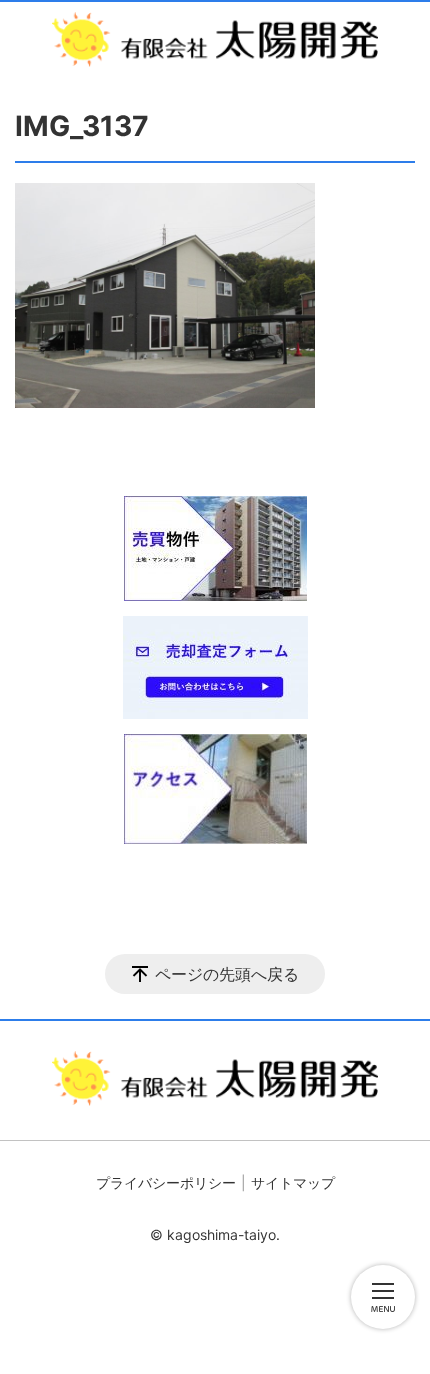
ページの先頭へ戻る (227, 974)
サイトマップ (293, 1182)
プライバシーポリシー (166, 1182)
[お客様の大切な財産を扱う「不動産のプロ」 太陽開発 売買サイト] (215, 39)
